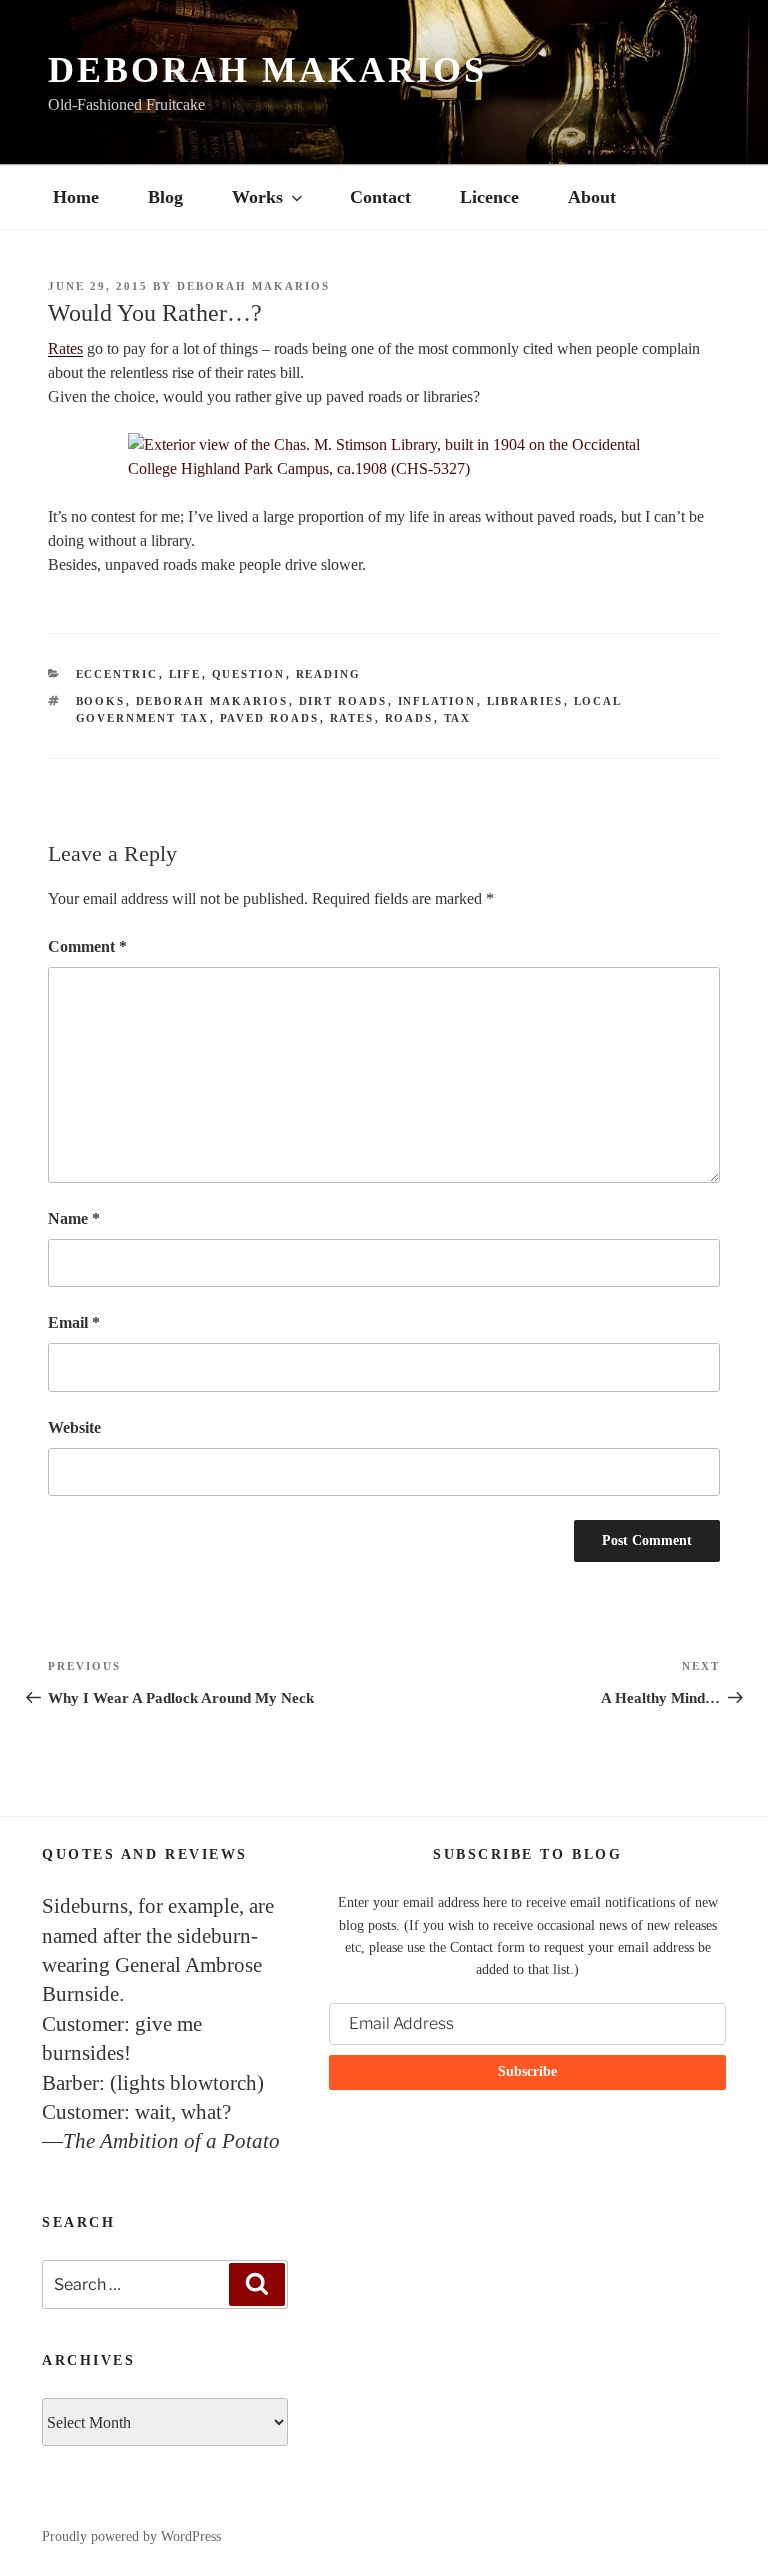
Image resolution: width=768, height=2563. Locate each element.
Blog (165, 197)
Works (257, 197)
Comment (87, 946)
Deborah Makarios (267, 70)
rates (352, 718)
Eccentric (117, 674)
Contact (380, 197)
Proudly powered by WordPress (131, 2536)
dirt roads (343, 701)
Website (74, 1427)
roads (409, 718)
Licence (489, 197)
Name (74, 1218)
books (101, 701)
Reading (329, 674)
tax (458, 718)
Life (185, 674)
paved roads (270, 718)
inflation (437, 701)
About (592, 197)
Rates (65, 348)
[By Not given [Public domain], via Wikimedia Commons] (384, 457)
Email (74, 1322)
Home (76, 197)
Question (249, 674)
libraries (525, 701)
